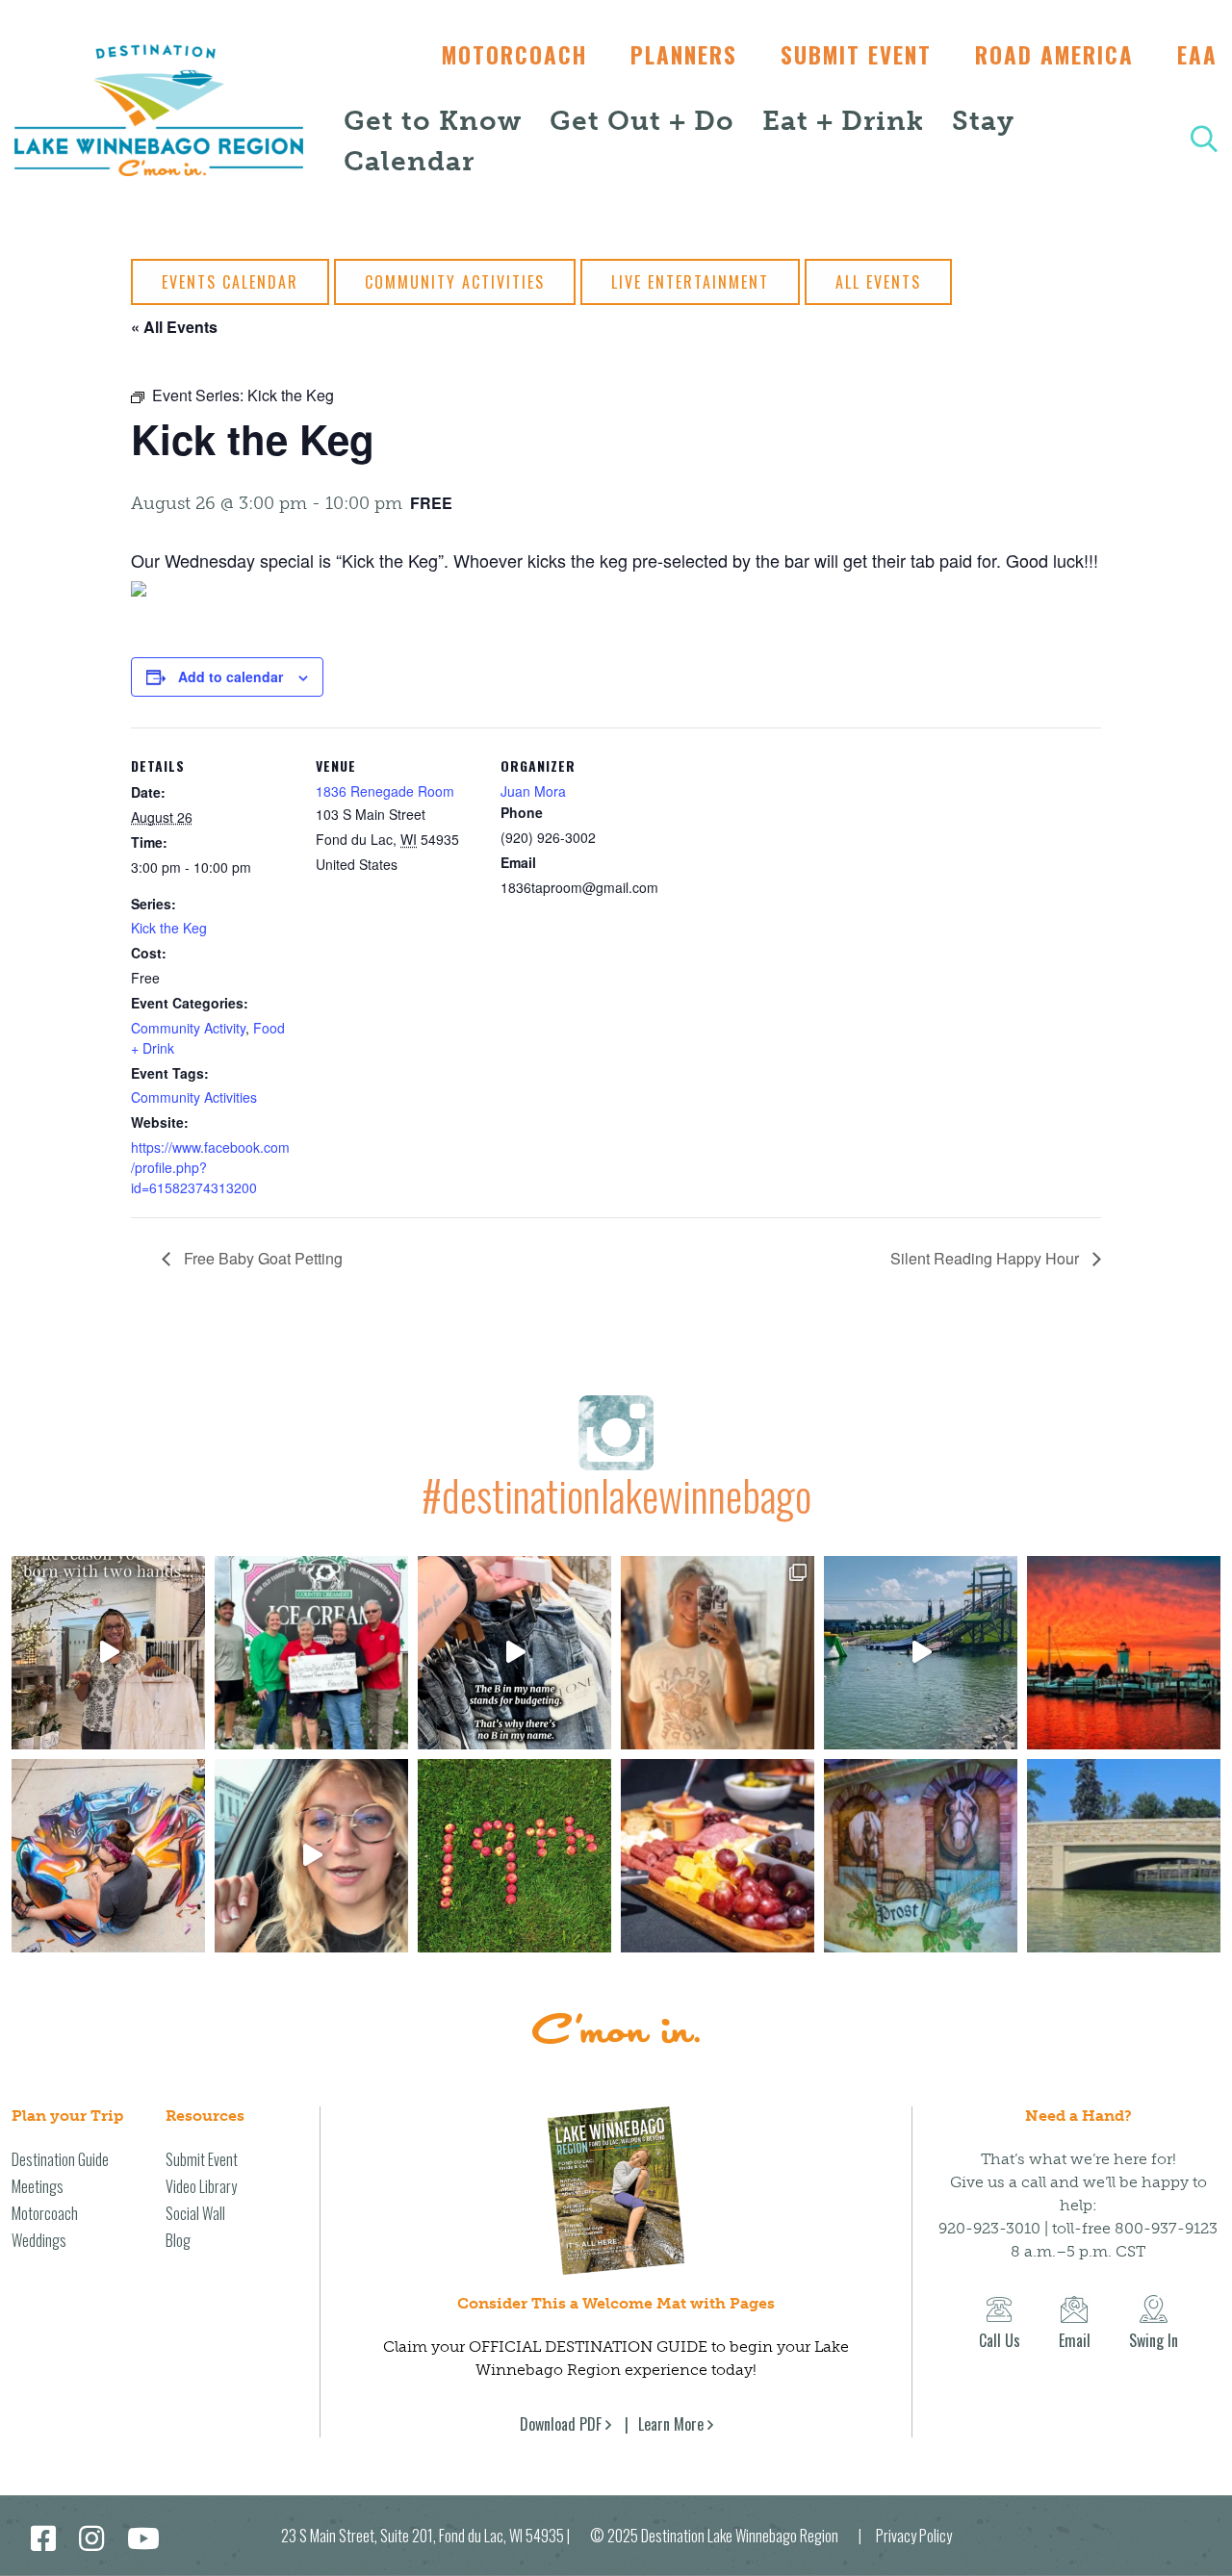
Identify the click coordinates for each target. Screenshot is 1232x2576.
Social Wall (195, 2213)
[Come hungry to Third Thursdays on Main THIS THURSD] (311, 1856)
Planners (684, 55)
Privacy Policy (914, 2536)
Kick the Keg (169, 928)
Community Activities (455, 282)
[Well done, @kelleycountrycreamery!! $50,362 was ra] (311, 1653)
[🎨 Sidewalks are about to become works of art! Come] (108, 1856)
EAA (1197, 55)
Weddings (39, 2240)
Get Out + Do (642, 121)
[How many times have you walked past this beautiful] (921, 1856)
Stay (983, 121)
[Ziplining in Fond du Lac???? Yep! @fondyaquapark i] (921, 1653)
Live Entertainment (690, 282)
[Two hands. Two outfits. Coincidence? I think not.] (108, 1653)
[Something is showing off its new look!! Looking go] (1124, 1856)
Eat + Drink (843, 121)
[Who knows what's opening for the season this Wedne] (514, 1856)
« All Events (174, 327)
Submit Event (856, 55)
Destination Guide (60, 2159)
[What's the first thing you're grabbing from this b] (718, 1856)
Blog (178, 2240)
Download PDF (561, 2424)
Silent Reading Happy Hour (987, 1258)
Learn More (671, 2424)
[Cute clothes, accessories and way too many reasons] (514, 1653)
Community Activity (188, 1028)
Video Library (201, 2186)
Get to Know (433, 121)
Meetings (38, 2186)
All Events (878, 282)
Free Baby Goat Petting (261, 1258)
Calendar (409, 161)
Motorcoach (514, 55)
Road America (1054, 55)
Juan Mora (533, 791)
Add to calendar (231, 676)
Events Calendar (230, 282)
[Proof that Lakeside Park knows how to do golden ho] (1124, 1653)
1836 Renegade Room (385, 791)
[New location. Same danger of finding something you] (718, 1653)
